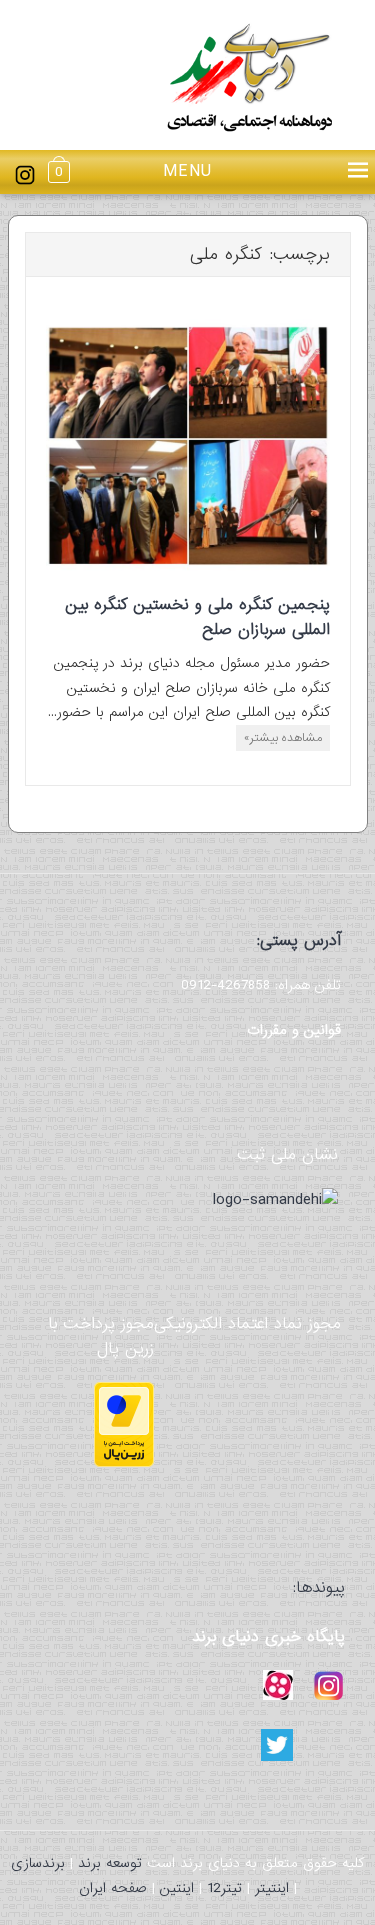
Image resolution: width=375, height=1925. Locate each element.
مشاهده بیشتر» (283, 738)
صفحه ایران (113, 1888)
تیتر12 (224, 1888)
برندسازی (38, 1863)
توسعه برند (110, 1863)
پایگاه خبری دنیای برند (268, 1636)
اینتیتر (272, 1888)
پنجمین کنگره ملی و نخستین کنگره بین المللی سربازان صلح (197, 617)
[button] (188, 173)
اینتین (177, 1888)
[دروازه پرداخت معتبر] (124, 1462)
